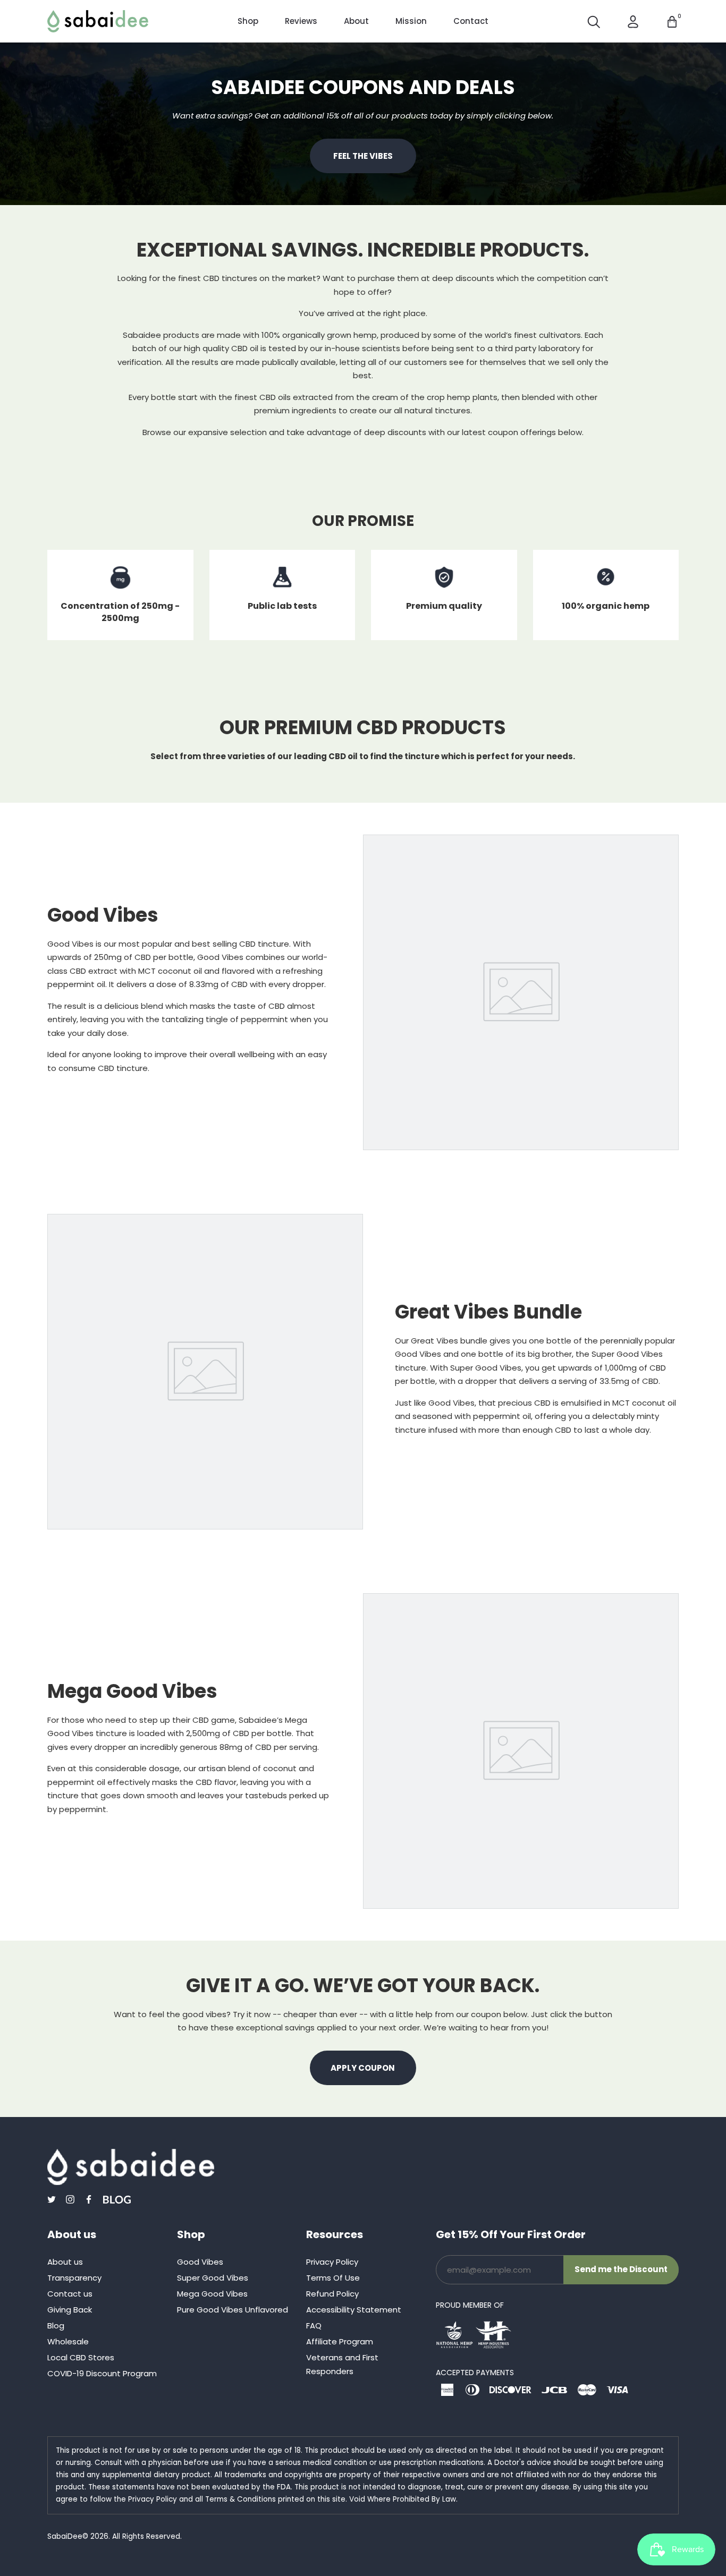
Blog (56, 2326)
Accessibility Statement (354, 2310)
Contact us (70, 2294)
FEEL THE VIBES (363, 156)
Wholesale (68, 2341)
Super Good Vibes (213, 2278)
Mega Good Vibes (212, 2294)
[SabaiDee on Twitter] (52, 2199)
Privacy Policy (332, 2262)
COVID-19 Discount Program (102, 2373)
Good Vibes (200, 2262)
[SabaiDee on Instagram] (70, 2199)
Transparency (74, 2278)
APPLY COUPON (363, 2068)
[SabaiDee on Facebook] (89, 2199)
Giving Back (70, 2310)
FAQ (314, 2326)
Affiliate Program (340, 2341)
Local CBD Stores (81, 2357)
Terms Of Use (333, 2278)
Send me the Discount (621, 2269)
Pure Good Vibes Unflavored (233, 2310)
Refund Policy (332, 2294)
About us (65, 2262)
